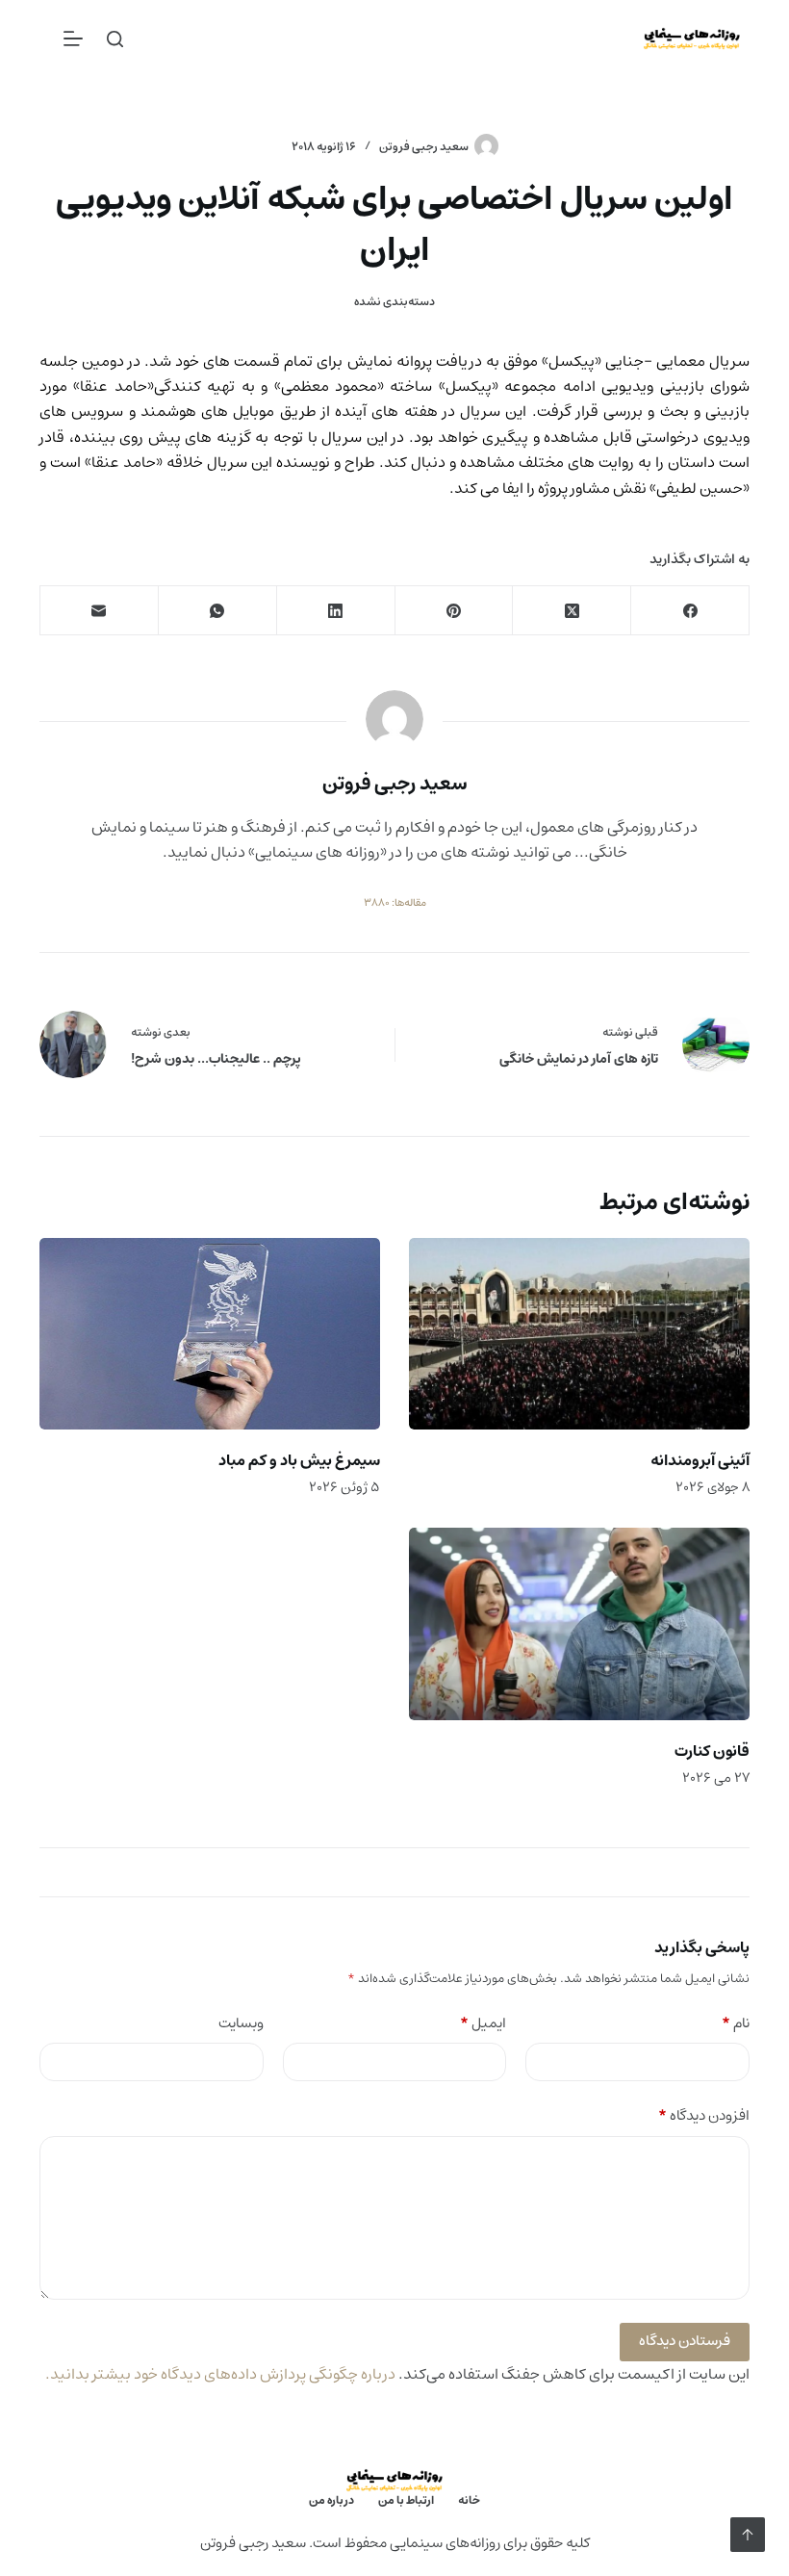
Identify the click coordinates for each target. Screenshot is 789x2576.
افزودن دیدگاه (704, 2116)
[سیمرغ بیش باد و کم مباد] (210, 1334)
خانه (469, 2501)
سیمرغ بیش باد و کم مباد (299, 1460)
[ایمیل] (99, 611)
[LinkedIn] (335, 611)
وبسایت (241, 2024)
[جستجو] (115, 39)
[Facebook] (689, 611)
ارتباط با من (406, 2501)
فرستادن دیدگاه (685, 2341)
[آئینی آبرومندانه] (579, 1334)
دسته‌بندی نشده (394, 302)
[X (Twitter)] (571, 611)
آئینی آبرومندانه (700, 1460)
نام (736, 2024)
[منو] (73, 39)
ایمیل (483, 2024)
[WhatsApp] (217, 611)
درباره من (331, 2501)
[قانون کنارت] (579, 1623)
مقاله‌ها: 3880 (395, 903)
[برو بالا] (748, 2535)
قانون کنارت (712, 1751)
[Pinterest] (454, 611)
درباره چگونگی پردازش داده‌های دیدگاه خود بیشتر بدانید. (220, 2374)
